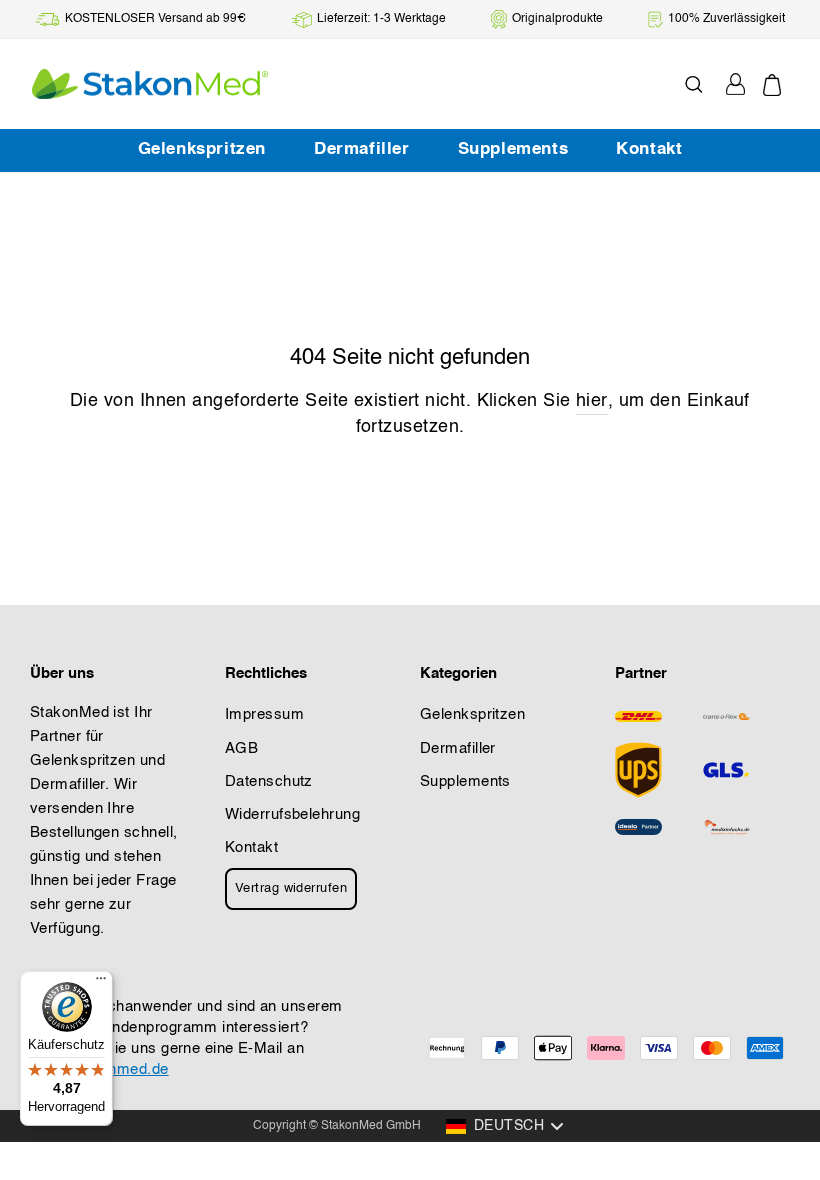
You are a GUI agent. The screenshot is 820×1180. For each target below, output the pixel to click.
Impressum (264, 715)
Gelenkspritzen (202, 149)
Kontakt (649, 149)
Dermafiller (362, 149)
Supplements (513, 149)
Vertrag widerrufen (291, 888)
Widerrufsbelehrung (292, 815)
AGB (241, 749)
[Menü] (101, 983)
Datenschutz (269, 782)
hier (592, 401)
